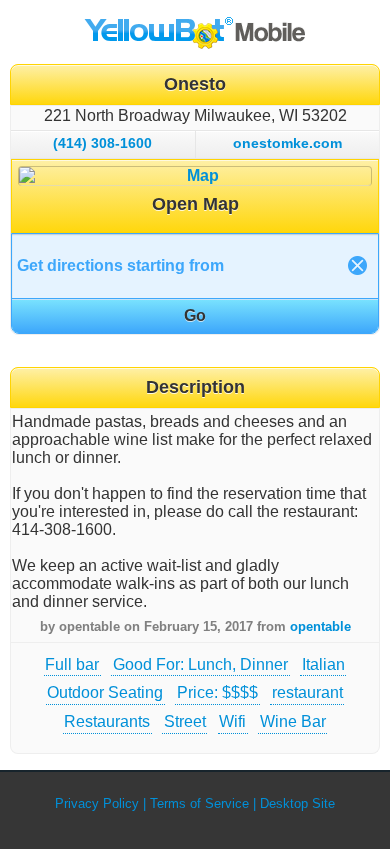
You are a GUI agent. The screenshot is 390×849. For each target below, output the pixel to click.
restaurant (307, 692)
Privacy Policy (97, 803)
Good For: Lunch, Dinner (200, 664)
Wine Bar (293, 721)
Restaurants (107, 721)
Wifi (232, 721)
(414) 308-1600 (102, 143)
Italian (323, 664)
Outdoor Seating (105, 692)
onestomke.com (287, 143)
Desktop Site (297, 803)
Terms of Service (199, 803)
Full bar (72, 664)
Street (185, 721)
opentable (320, 626)
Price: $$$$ (217, 692)
